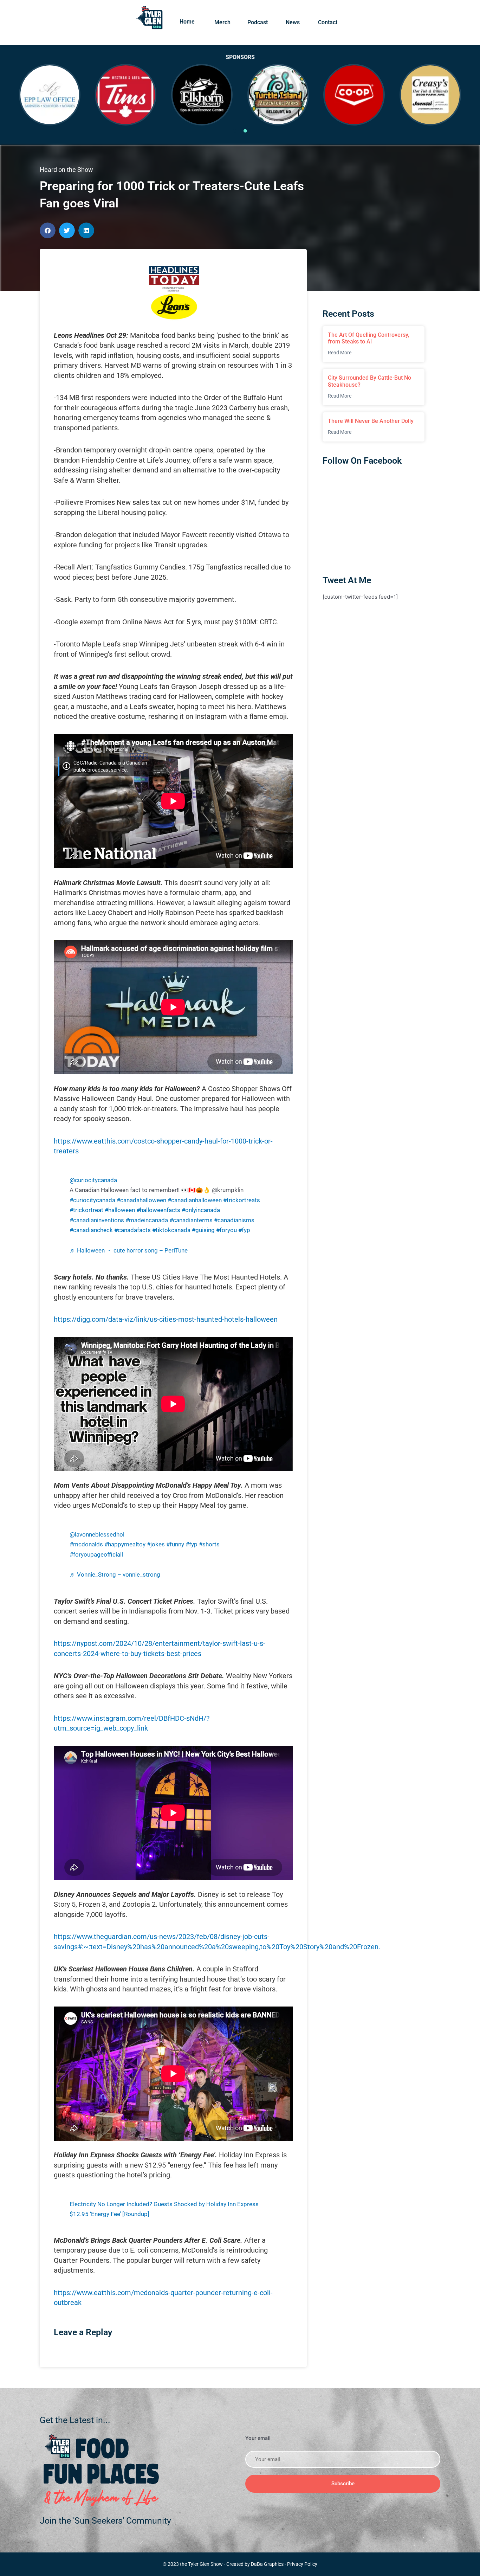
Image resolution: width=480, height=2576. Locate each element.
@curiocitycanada (93, 1180)
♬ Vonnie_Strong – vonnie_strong (115, 1575)
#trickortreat (86, 1210)
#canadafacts (132, 1230)
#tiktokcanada (171, 1230)
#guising (203, 1230)
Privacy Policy (302, 2564)
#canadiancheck (91, 1230)
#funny (175, 1544)
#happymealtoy (125, 1544)
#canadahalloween (141, 1200)
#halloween (120, 1210)
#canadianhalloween (195, 1200)
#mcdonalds (86, 1544)
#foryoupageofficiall (96, 1555)
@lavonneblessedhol (97, 1535)
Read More (340, 353)
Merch (222, 22)
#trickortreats (242, 1200)
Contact (328, 22)
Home (187, 22)
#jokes (156, 1544)
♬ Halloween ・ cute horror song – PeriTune (129, 1251)
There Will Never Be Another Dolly (371, 421)
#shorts (209, 1544)
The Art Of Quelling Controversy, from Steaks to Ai (369, 338)
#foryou (226, 1230)
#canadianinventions (97, 1220)
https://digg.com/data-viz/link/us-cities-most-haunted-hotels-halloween (166, 1319)
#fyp (244, 1230)
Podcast (258, 22)
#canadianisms (234, 1220)
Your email (258, 2438)
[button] (48, 230)
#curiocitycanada (92, 1200)
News (293, 22)
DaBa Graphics (267, 2564)
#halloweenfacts (158, 1210)
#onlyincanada (201, 1210)
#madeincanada (147, 1220)
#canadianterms (191, 1220)
